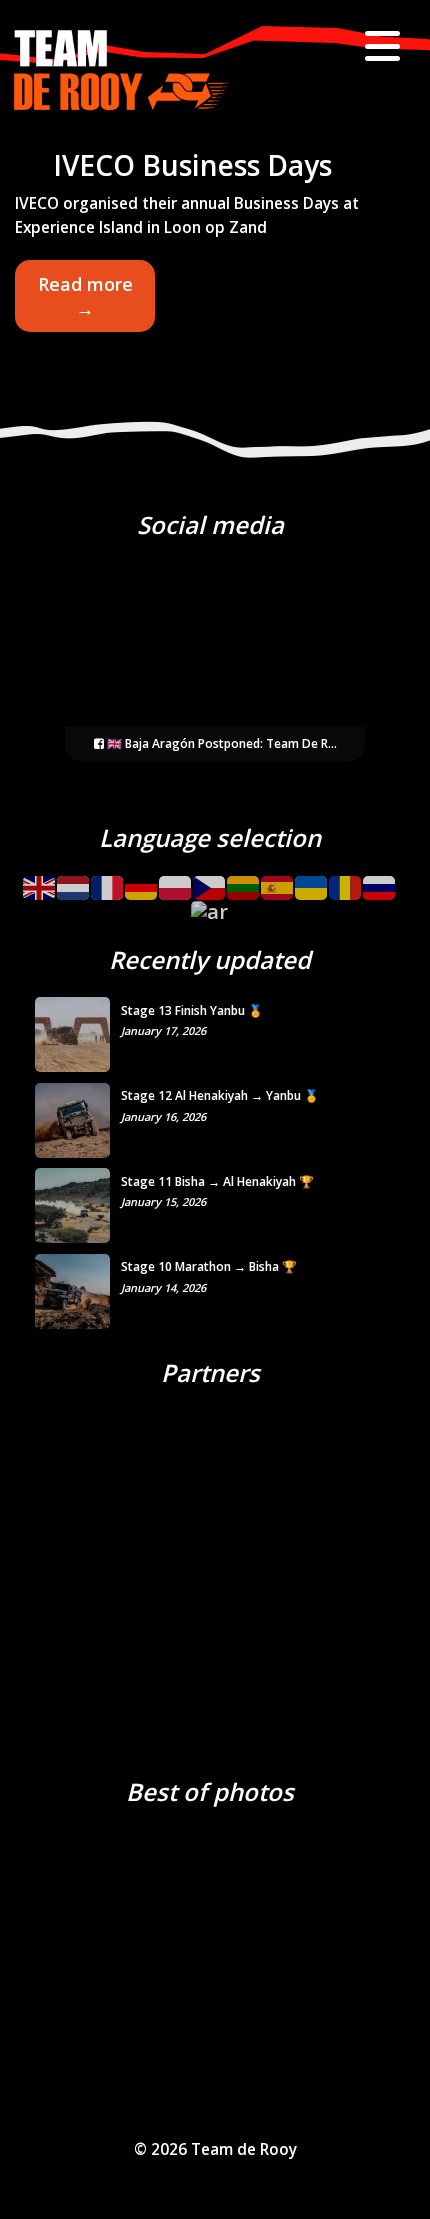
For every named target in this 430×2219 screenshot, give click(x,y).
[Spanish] (278, 880)
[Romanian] (346, 880)
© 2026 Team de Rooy (215, 2149)
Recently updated (210, 959)
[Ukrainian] (312, 880)
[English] (40, 880)
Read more (95, 302)
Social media (210, 524)
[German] (142, 880)
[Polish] (176, 880)
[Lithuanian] (244, 880)
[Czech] (210, 880)
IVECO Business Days (192, 165)
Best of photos (210, 1791)
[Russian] (380, 880)
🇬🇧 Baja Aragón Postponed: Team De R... (220, 743)
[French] (108, 880)
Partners (210, 1372)
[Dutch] (74, 880)
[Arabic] (210, 905)
